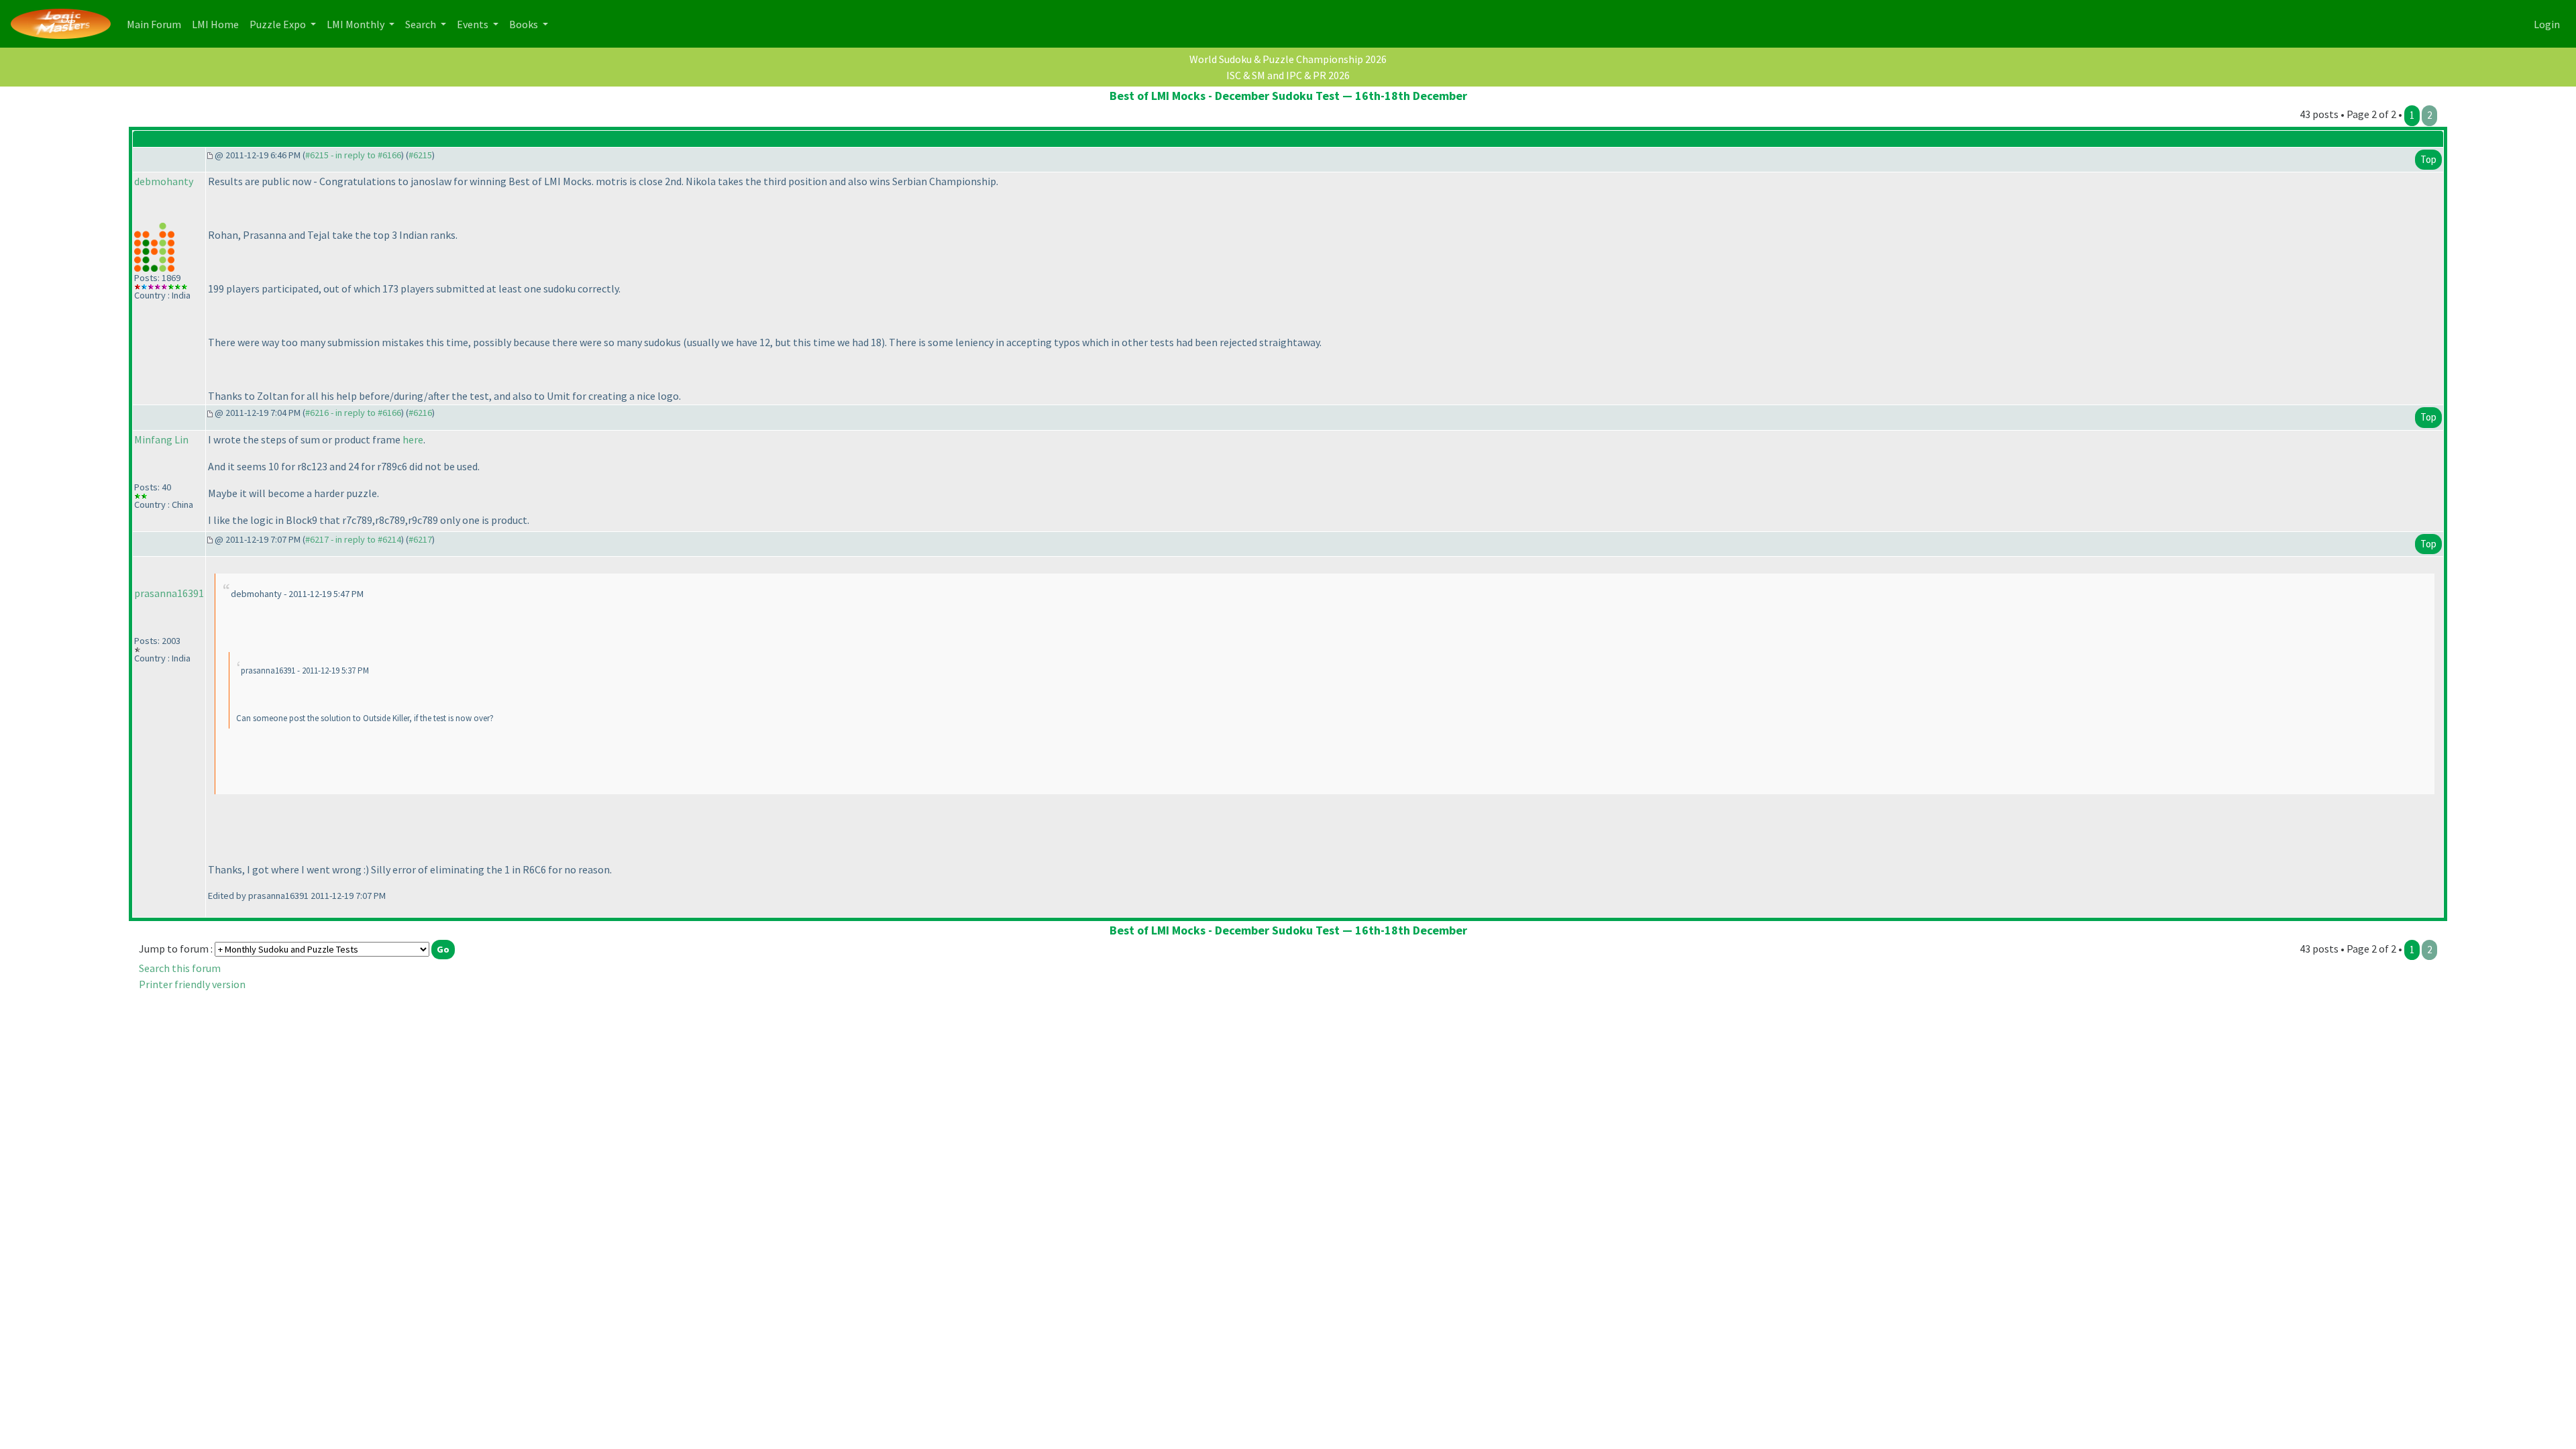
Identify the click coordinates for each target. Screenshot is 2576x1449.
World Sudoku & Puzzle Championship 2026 (1288, 59)
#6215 (420, 155)
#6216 (420, 413)
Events (474, 24)
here (413, 439)
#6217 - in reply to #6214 (353, 539)
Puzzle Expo (279, 24)
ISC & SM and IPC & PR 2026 (1288, 75)
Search (422, 24)
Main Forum (157, 24)
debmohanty (164, 181)
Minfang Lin (161, 439)
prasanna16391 (169, 593)
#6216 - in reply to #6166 (353, 413)
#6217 (420, 539)
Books (525, 24)
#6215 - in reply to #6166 (353, 155)
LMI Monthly (357, 24)
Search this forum (180, 968)
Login (2547, 24)
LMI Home (218, 24)
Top (2428, 159)
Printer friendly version (192, 984)
